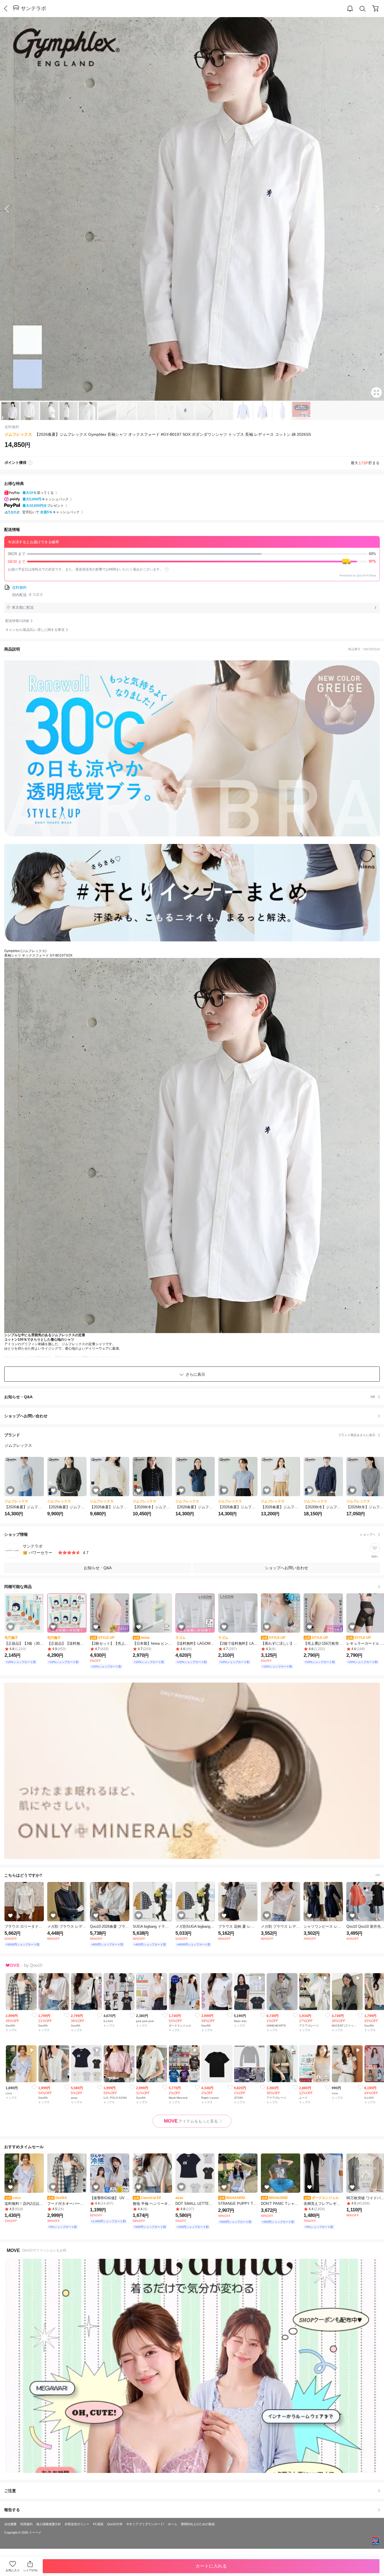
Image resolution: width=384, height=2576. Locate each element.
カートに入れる (211, 2566)
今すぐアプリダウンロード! (145, 2524)
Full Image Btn (376, 393)
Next (373, 209)
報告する (12, 2510)
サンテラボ (33, 8)
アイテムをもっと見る (191, 2121)
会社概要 (10, 2524)
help (167, 569)
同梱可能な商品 (18, 1587)
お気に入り (13, 2570)
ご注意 (10, 2491)
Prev (11, 209)
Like (34, 2015)
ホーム (172, 2524)
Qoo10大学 (115, 2524)
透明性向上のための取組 (198, 2524)
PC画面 (98, 2524)
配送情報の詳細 (17, 621)
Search (363, 9)
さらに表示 (195, 1374)
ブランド (190, 1435)
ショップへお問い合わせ (194, 1416)
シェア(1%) (30, 2570)
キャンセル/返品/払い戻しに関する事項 (35, 630)
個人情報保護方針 (49, 2524)
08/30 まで (192, 561)
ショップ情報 (190, 1534)
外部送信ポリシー (77, 2524)
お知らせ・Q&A (190, 1397)
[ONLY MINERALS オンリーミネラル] (192, 1771)
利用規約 (26, 2524)
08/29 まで (192, 554)
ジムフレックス (18, 434)
